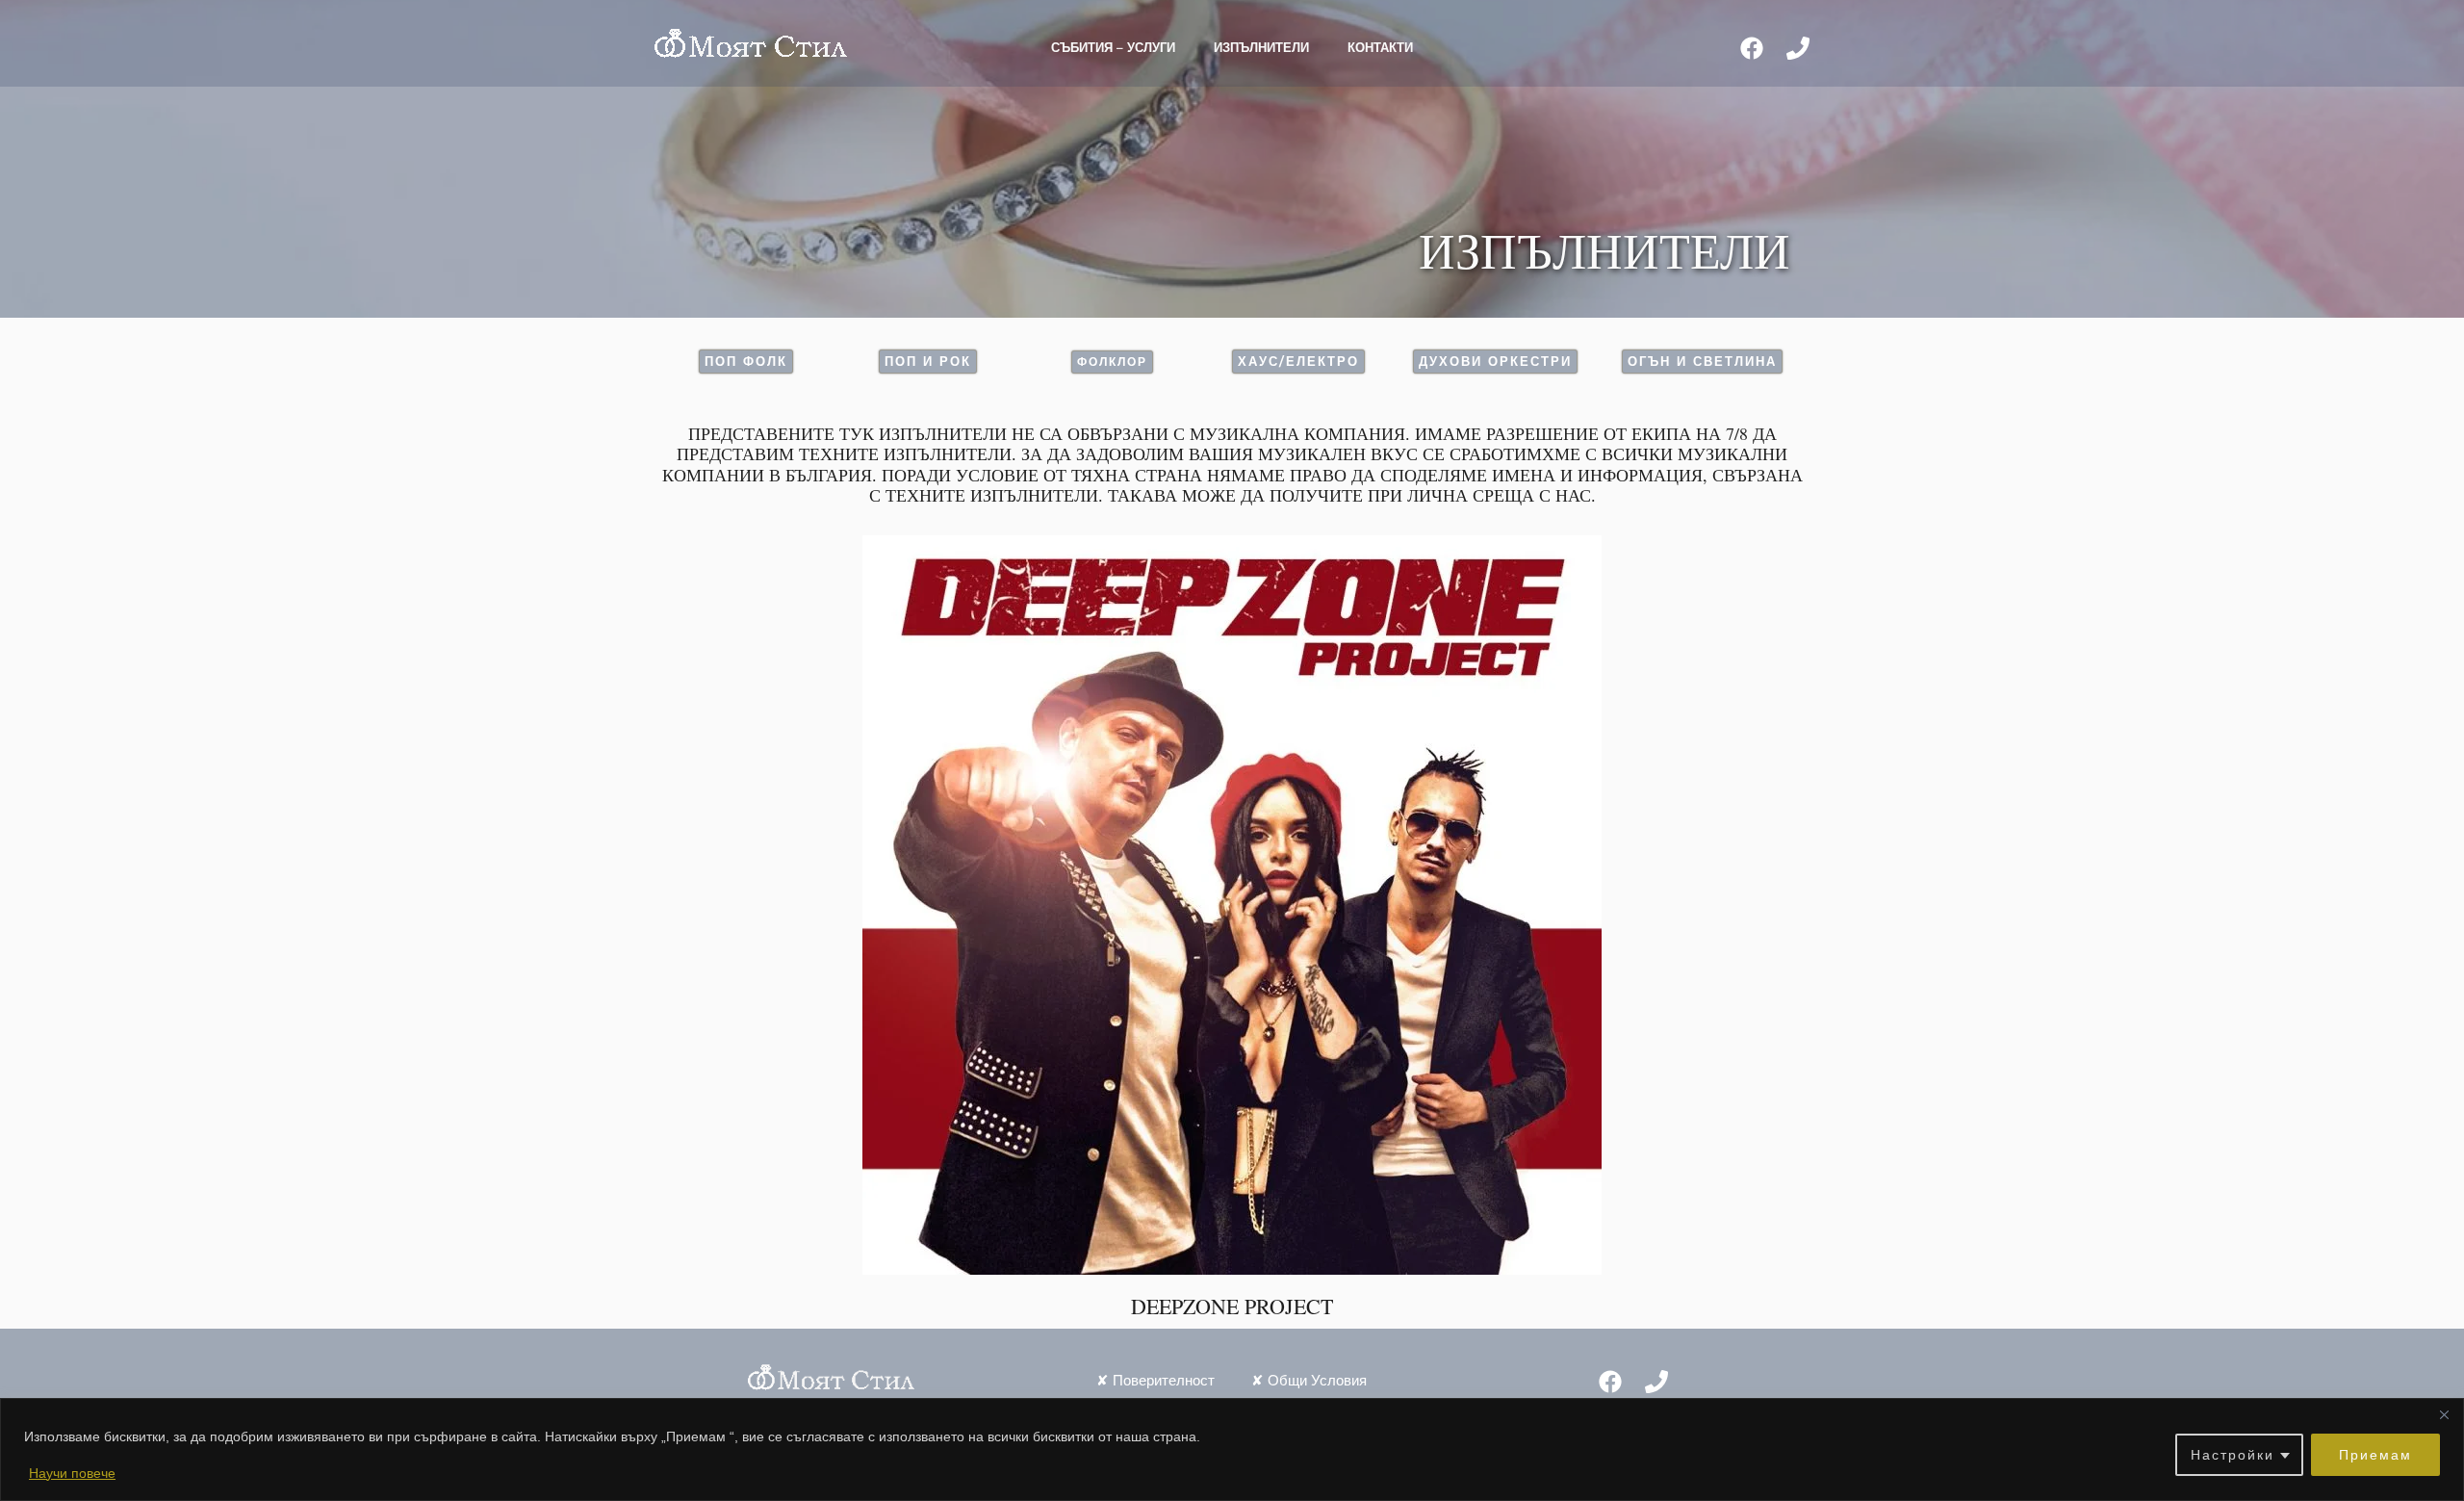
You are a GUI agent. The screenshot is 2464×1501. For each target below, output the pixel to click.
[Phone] (1798, 48)
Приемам (2375, 1455)
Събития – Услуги (1113, 47)
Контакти (1380, 47)
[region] (1232, 1449)
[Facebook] (1752, 48)
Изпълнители (1261, 47)
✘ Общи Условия (1309, 1380)
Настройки (2233, 1455)
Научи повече (72, 1473)
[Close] (2444, 1414)
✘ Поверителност (1155, 1380)
